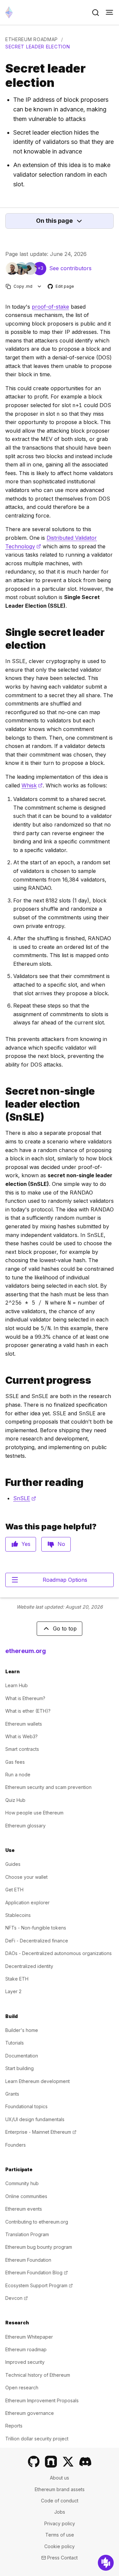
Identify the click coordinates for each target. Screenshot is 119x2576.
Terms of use (60, 2535)
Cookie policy (59, 2546)
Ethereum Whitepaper (29, 2337)
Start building (20, 2068)
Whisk (32, 785)
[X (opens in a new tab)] (68, 2462)
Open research (22, 2388)
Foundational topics (26, 2106)
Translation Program (27, 2234)
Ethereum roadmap (32, 39)
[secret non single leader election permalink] (3, 1104)
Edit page (61, 287)
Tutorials (15, 2043)
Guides (13, 1864)
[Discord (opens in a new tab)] (85, 2462)
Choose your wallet (26, 1877)
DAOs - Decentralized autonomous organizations (59, 1953)
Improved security (25, 2362)
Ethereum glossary (25, 1826)
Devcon (17, 2298)
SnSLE (25, 1498)
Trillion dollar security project (37, 2439)
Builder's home (22, 2030)
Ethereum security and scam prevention (48, 1787)
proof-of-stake (50, 307)
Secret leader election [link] (38, 47)
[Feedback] (106, 2563)
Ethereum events (24, 2209)
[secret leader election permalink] (3, 639)
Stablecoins (18, 1915)
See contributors (70, 268)
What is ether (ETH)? (28, 1711)
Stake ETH (17, 1979)
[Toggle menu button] (109, 13)
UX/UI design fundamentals (35, 2119)
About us (59, 2478)
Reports (14, 2426)
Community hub (22, 2183)
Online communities (26, 2196)
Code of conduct (60, 2501)
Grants (12, 2094)
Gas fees (15, 1762)
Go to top (65, 1628)
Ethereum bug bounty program (39, 2247)
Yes (26, 1544)
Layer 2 (13, 1991)
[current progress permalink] (3, 1380)
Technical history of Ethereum (38, 2375)
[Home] (9, 12)
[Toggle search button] (96, 13)
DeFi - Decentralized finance (37, 1941)
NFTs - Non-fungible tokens (36, 1928)
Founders (16, 2145)
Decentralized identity (29, 1966)
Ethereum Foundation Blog (37, 2272)
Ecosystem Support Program (39, 2285)
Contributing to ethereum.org (37, 2222)
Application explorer (27, 1902)
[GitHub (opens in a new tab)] (34, 2462)
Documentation (22, 2056)
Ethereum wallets (24, 1724)
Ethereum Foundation (28, 2260)
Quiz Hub (15, 1800)
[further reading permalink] (3, 1482)
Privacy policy (60, 2523)
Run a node (18, 1775)
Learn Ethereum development (38, 2081)
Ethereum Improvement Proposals (42, 2400)
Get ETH (14, 1890)
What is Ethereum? (25, 1698)
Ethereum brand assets (60, 2489)
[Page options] (40, 286)
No (61, 1544)
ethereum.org (26, 1651)
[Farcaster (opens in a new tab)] (51, 2462)
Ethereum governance (30, 2413)
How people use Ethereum (34, 1813)
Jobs (60, 2512)
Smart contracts (22, 1749)
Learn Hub (17, 1685)
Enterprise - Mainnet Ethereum (41, 2132)
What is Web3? (21, 1736)
